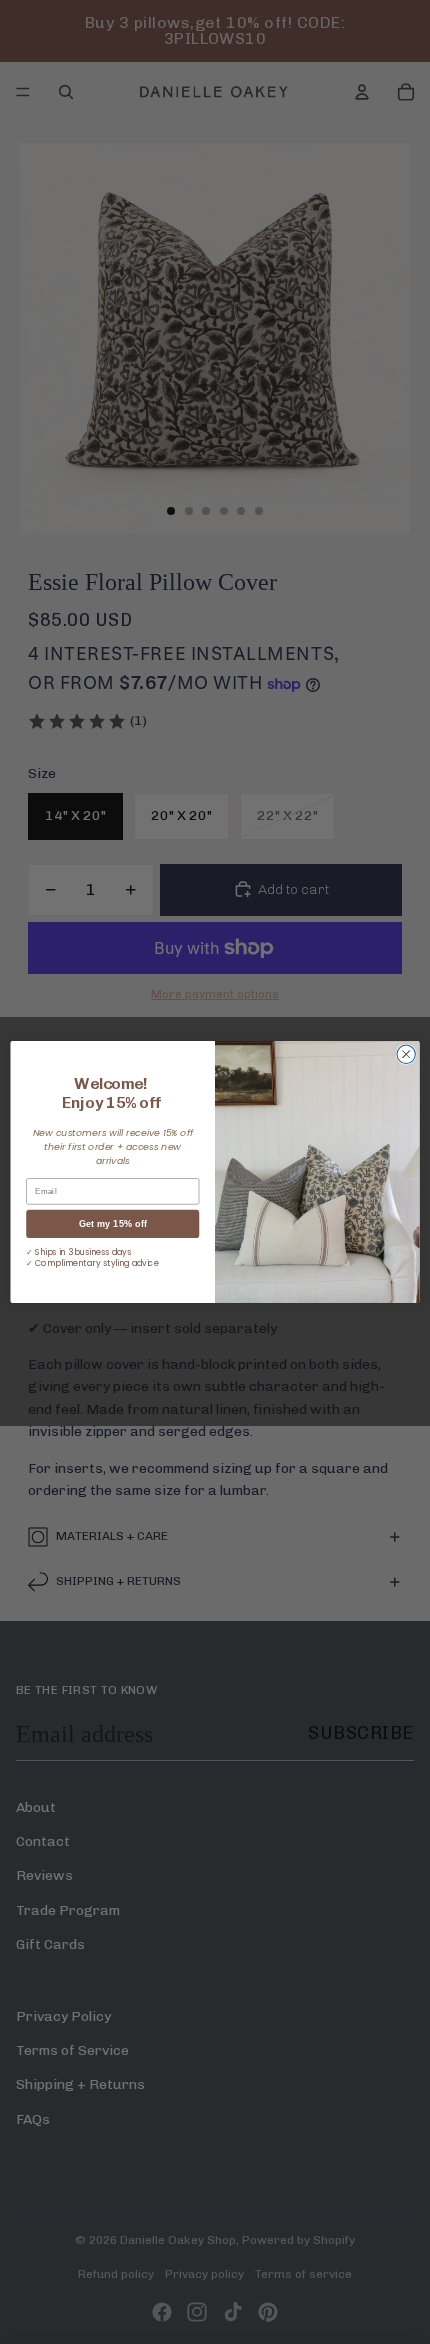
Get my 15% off (113, 1224)
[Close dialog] (406, 1054)
